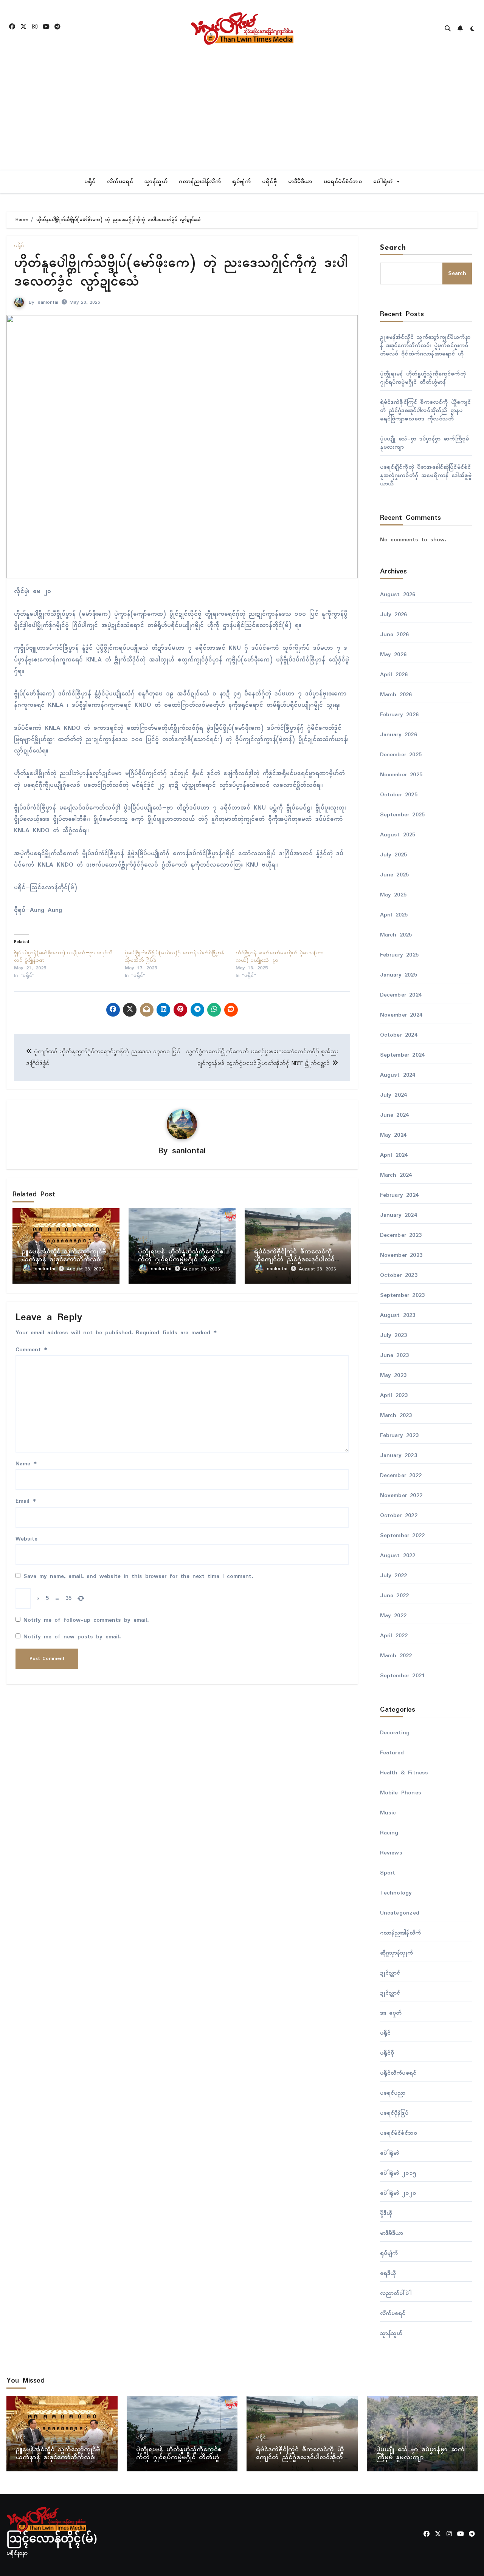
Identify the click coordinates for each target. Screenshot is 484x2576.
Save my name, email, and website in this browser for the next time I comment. (138, 1576)
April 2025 (394, 915)
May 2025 (393, 895)
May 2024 (393, 1135)
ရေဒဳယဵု (388, 2273)
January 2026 (399, 735)
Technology (396, 1893)
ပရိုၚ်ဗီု (269, 182)
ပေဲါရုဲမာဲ (385, 182)
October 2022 (399, 1516)
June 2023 (395, 1355)
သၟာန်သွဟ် (156, 182)
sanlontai (48, 302)
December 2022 (401, 1476)
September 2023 (403, 1295)
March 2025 (396, 935)
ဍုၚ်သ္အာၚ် (390, 1973)
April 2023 (394, 1395)
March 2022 (396, 1656)
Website (26, 1539)
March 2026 (396, 695)
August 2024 (398, 1075)
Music (388, 1813)
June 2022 (395, 1596)
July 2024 (394, 1095)
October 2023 (399, 1275)
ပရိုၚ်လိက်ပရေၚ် (398, 2073)
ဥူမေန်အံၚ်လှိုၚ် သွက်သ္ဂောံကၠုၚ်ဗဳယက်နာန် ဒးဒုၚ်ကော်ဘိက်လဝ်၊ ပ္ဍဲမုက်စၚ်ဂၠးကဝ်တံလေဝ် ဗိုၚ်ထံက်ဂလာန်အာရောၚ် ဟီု (425, 346)
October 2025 (399, 795)
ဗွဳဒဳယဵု (386, 2213)
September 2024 (403, 1055)
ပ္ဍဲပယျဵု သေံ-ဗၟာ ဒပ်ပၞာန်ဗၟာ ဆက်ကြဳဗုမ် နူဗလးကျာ (425, 443)
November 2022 (401, 1496)
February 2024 (399, 1195)
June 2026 (395, 635)
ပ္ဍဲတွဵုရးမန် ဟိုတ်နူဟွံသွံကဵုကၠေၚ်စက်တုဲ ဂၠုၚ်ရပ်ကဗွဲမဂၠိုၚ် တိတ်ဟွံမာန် (181, 1260)
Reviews (391, 1853)
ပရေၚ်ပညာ (393, 2093)
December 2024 (401, 995)
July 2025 (394, 855)
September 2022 (403, 1536)
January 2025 (399, 975)
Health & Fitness (404, 1773)
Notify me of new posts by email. (72, 1637)
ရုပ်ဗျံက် (241, 182)
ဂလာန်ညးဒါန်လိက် (200, 182)
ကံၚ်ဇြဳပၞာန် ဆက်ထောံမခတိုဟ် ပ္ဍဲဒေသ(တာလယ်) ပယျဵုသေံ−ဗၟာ (280, 957)
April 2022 (394, 1636)
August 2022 (398, 1556)
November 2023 (401, 1255)
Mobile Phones (401, 1793)
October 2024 (399, 1035)
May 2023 (393, 1375)
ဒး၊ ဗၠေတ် (391, 2013)
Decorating (395, 1733)
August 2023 (398, 1315)
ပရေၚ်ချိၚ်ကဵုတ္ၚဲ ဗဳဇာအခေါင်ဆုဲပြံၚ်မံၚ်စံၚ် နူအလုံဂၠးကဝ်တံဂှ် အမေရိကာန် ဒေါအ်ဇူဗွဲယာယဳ (426, 476)
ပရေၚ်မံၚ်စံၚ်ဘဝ (343, 182)
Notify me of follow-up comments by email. (86, 1620)
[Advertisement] (242, 113)
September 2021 (403, 1676)
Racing (389, 1833)
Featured (392, 1753)
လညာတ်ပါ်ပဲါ (396, 2293)
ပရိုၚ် (90, 182)
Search (393, 248)
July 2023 (394, 1335)
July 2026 (394, 615)
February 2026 (399, 715)
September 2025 (403, 815)
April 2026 (394, 675)
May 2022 (393, 1616)
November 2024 (401, 1015)
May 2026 (393, 655)
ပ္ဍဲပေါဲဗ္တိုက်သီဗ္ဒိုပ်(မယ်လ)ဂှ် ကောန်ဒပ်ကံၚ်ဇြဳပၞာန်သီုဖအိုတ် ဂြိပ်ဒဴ (175, 957)
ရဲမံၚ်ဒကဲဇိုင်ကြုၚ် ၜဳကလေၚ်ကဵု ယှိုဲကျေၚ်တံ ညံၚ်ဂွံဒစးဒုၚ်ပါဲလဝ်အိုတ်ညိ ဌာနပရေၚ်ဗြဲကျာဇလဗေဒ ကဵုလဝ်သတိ (426, 411)
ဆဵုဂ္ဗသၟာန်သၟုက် (397, 1953)
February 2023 (399, 1436)
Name (26, 1464)
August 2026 (398, 595)
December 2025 (401, 755)
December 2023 (401, 1235)
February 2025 (399, 955)
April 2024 (394, 1155)
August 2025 (398, 835)
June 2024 (395, 1115)
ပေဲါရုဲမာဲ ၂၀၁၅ (398, 2173)
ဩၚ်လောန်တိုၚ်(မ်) (52, 2540)
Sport (388, 1873)
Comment (31, 1350)
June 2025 (395, 875)
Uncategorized (400, 1913)
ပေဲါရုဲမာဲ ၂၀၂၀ (398, 2193)
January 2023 (399, 1456)
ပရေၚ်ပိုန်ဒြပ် (394, 2113)
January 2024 (399, 1215)
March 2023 (396, 1415)
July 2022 (394, 1576)
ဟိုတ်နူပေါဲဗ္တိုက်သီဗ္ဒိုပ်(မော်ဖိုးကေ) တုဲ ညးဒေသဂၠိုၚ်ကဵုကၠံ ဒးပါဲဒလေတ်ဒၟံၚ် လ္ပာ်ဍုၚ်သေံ (181, 273)
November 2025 (401, 775)
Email (26, 1501)
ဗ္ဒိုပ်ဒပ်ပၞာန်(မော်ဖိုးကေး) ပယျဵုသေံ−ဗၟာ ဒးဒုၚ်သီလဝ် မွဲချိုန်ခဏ (63, 957)
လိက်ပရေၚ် (120, 182)
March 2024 (396, 1175)
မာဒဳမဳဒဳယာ (300, 182)
